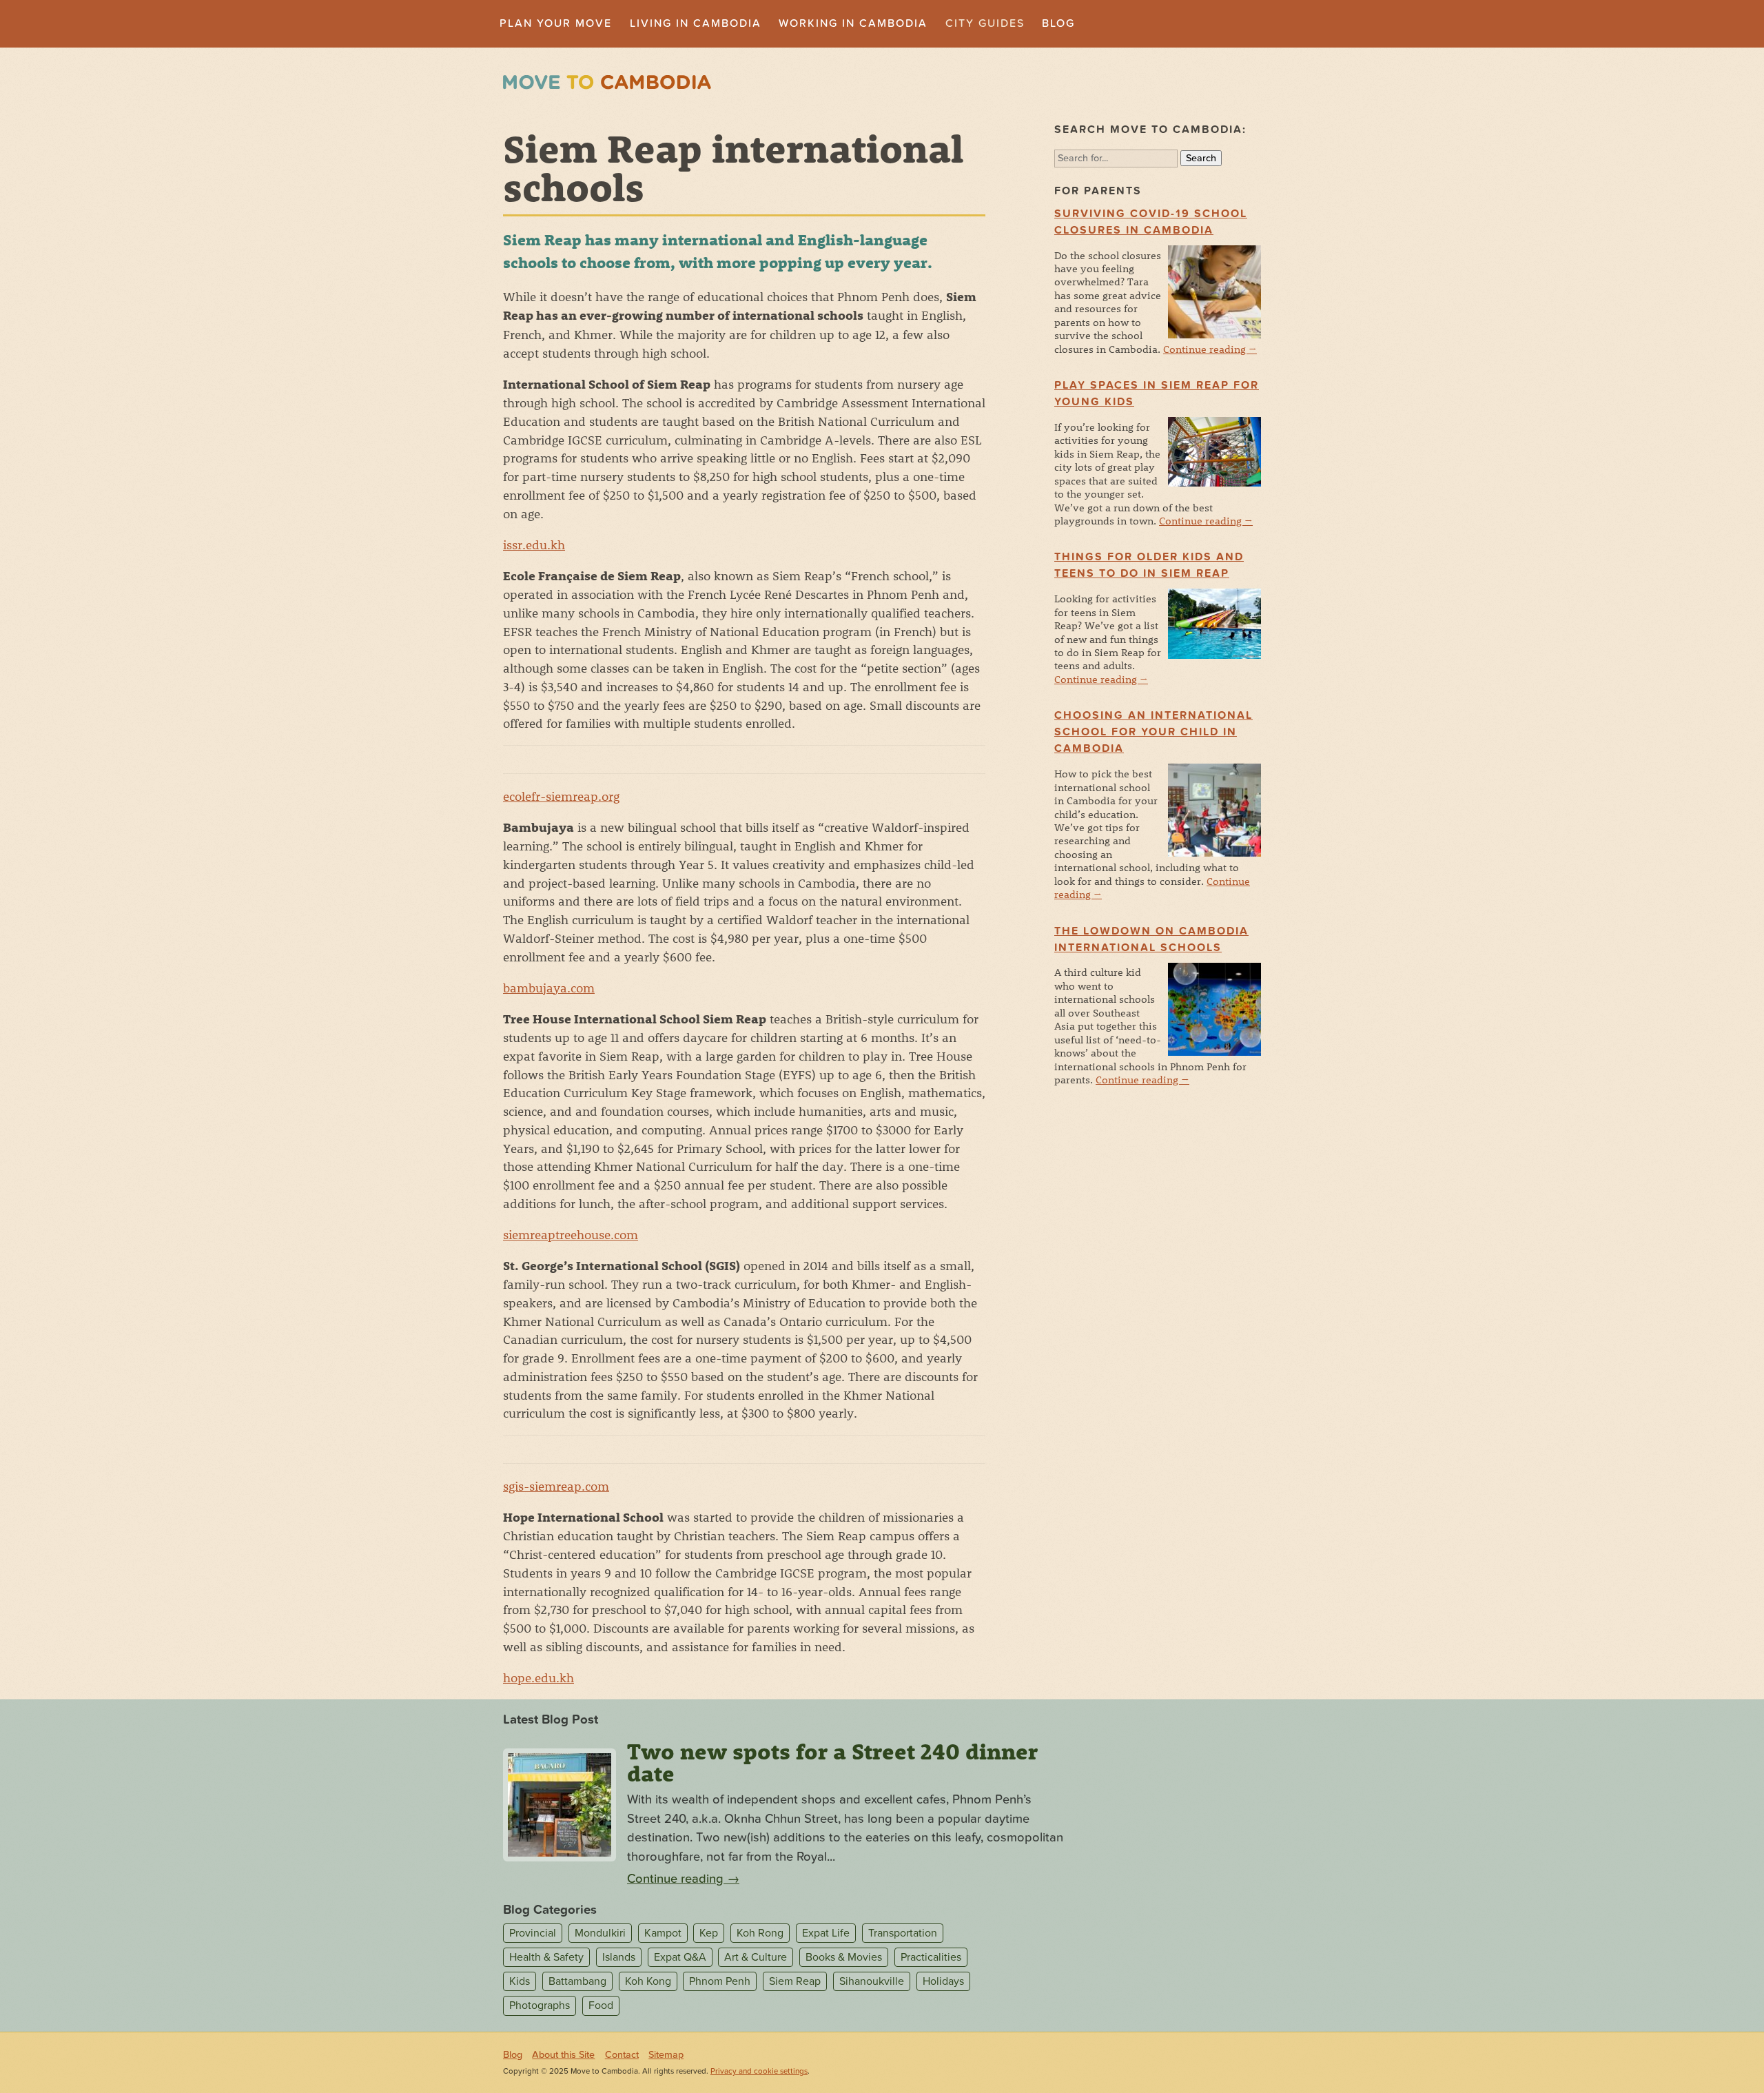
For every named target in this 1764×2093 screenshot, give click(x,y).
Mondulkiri (600, 1933)
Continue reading (1210, 349)
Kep (709, 1933)
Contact (622, 2055)
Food (601, 2005)
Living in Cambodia (696, 23)
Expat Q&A (680, 1957)
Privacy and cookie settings (759, 2071)
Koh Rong (760, 1933)
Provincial (533, 1933)
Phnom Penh (720, 1981)
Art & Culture (756, 1957)
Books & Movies (844, 1957)
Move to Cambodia (607, 82)
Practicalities (931, 1957)
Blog (1058, 23)
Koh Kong (648, 1981)
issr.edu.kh (534, 544)
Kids (520, 1981)
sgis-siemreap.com (556, 1486)
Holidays (943, 1981)
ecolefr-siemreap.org (561, 796)
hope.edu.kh (539, 1677)
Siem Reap (795, 1981)
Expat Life (826, 1933)
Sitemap (666, 2055)
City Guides (985, 23)
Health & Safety (546, 1957)
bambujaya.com (549, 988)
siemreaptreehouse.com (571, 1234)
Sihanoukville (872, 1981)
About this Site (563, 2055)
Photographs (540, 2005)
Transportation (903, 1933)
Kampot (663, 1933)
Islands (619, 1957)
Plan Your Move (556, 23)
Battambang (577, 1981)
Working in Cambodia (853, 23)
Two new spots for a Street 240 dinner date (832, 1762)
